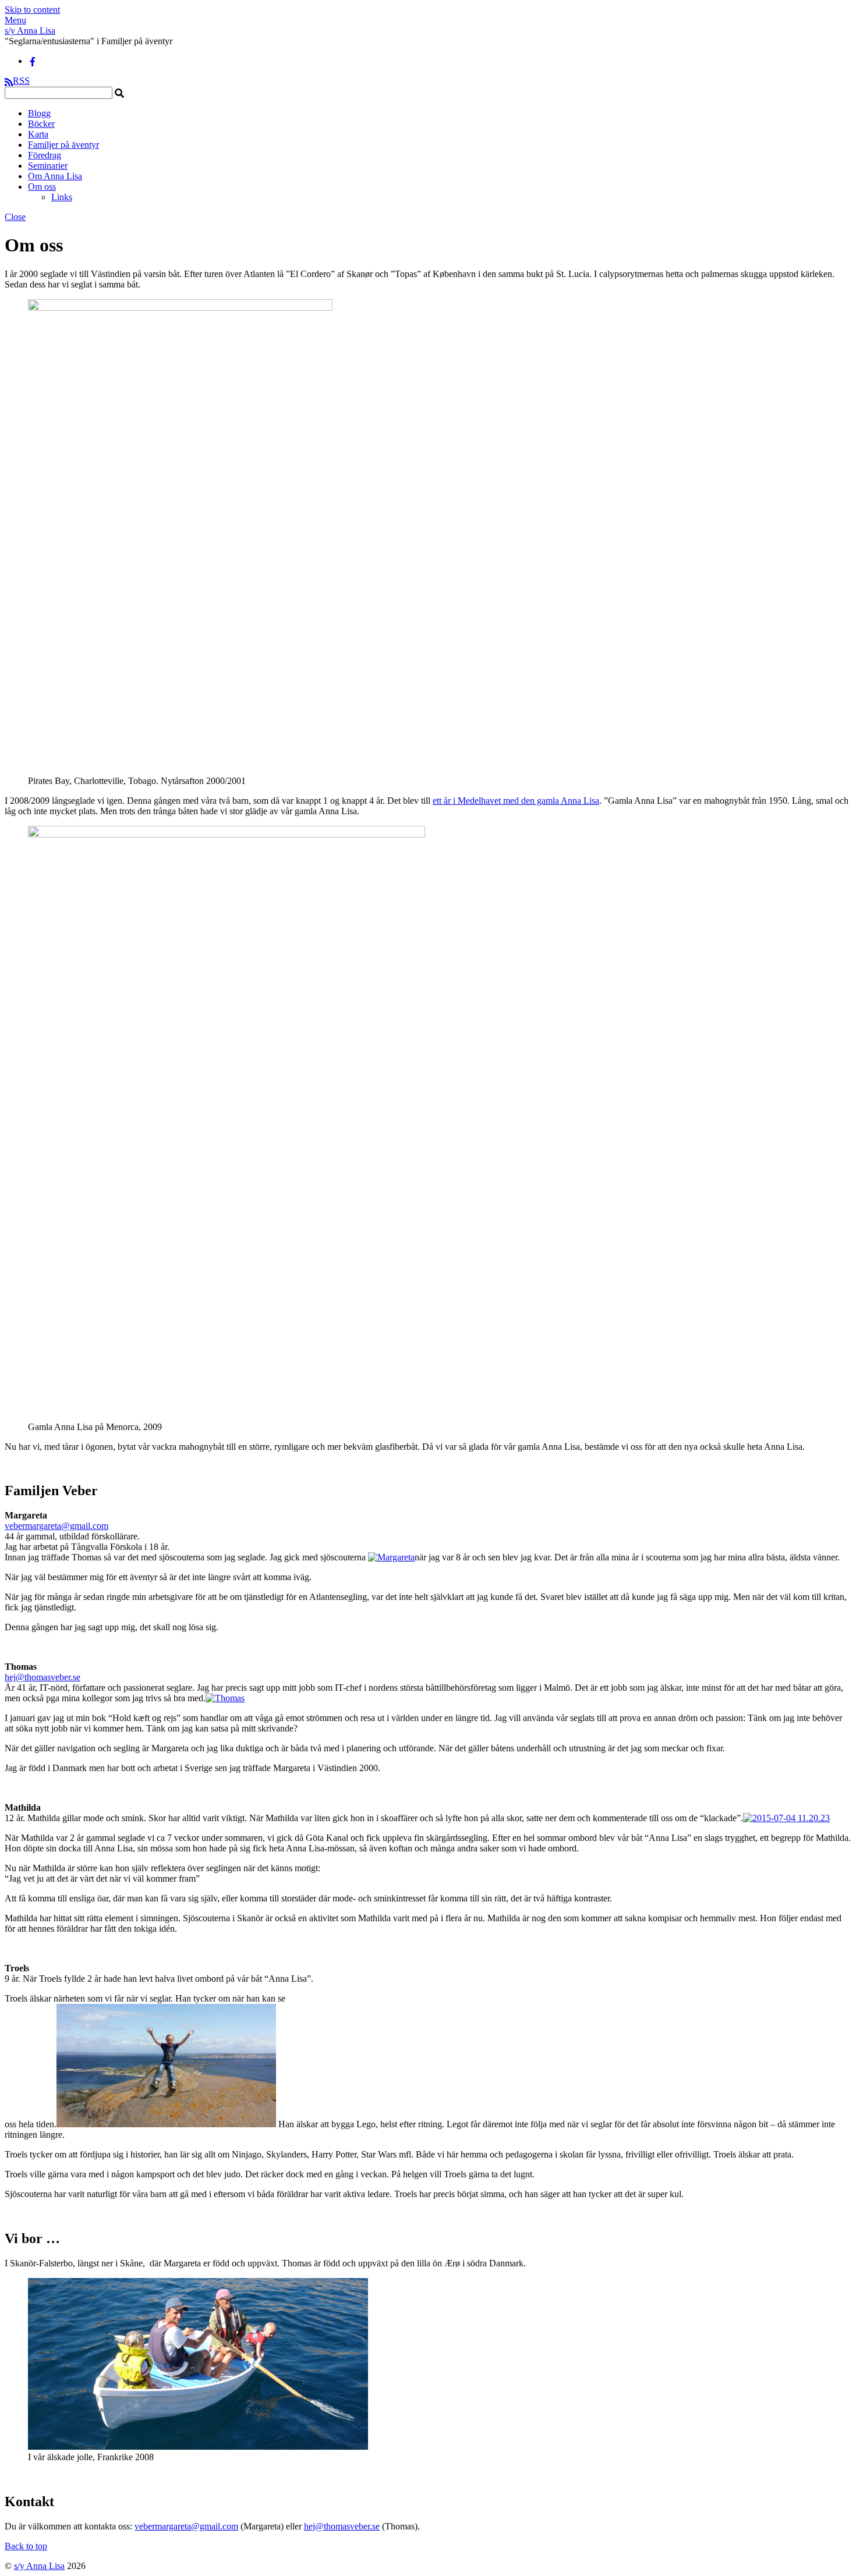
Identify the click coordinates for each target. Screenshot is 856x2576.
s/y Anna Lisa (39, 2566)
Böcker (41, 124)
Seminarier (48, 166)
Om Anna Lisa (55, 176)
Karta (38, 134)
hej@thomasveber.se (43, 1677)
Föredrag (45, 155)
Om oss (42, 187)
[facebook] (33, 61)
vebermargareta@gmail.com (56, 1526)
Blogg (39, 113)
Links (62, 197)
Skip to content (32, 10)
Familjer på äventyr (63, 145)
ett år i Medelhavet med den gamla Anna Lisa (516, 801)
